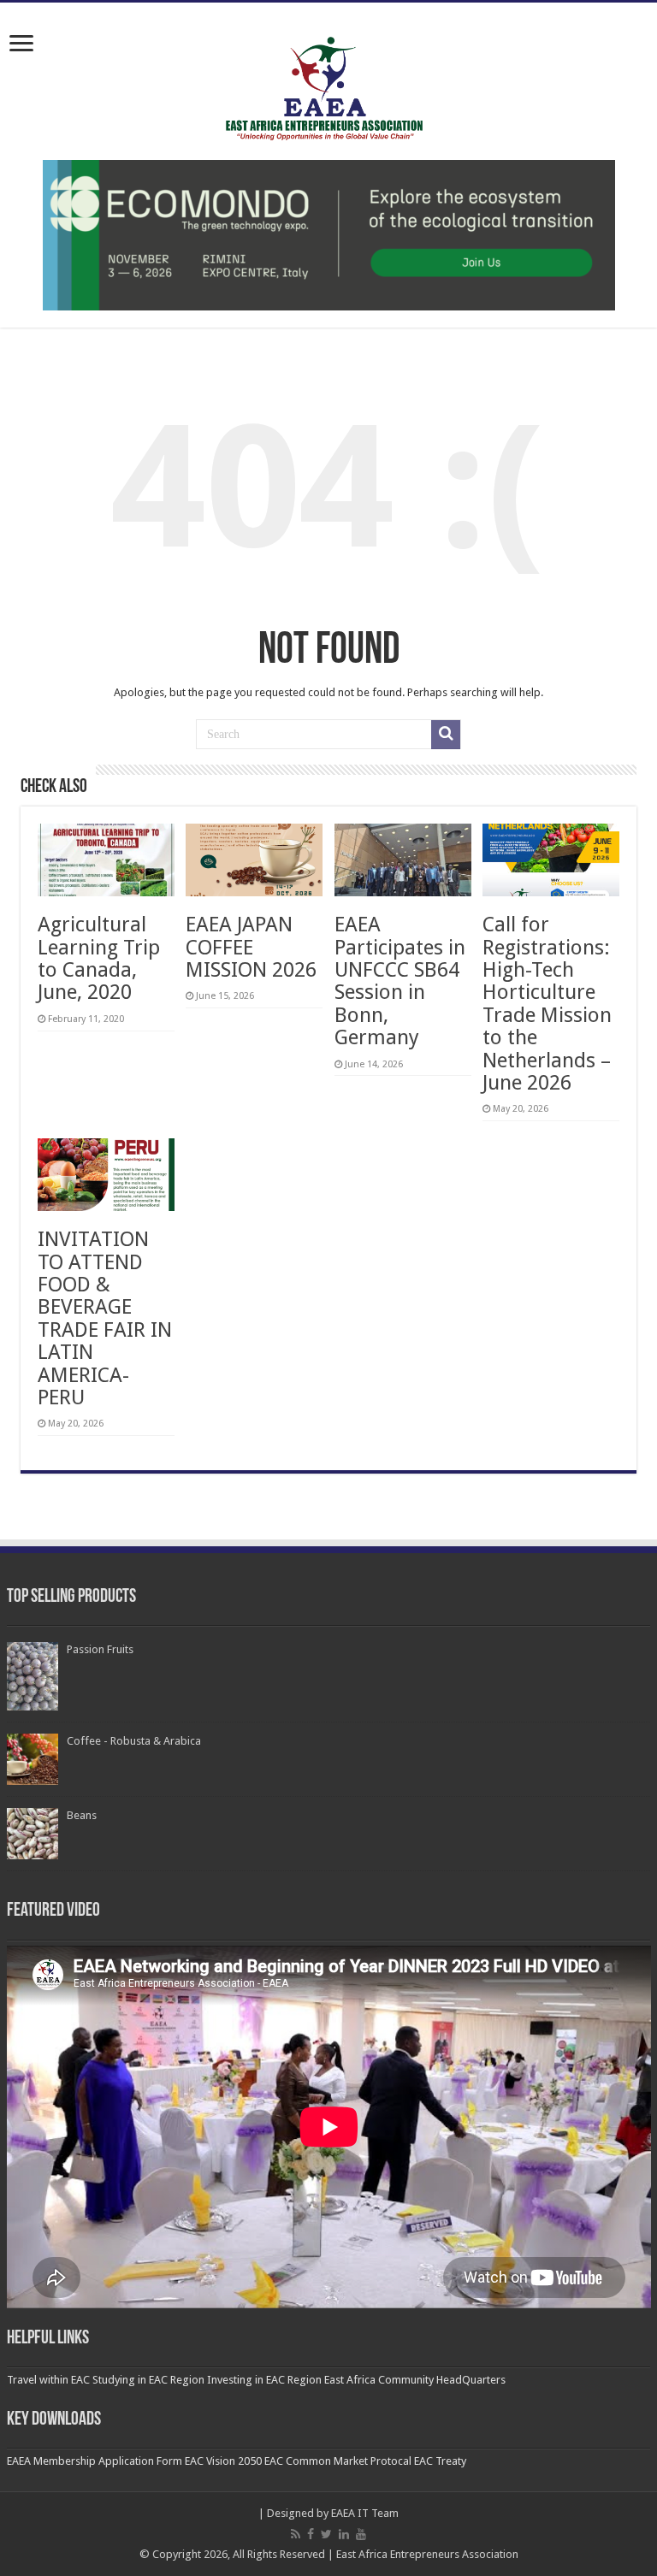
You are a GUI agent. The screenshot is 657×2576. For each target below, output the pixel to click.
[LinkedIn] (344, 2534)
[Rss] (296, 2534)
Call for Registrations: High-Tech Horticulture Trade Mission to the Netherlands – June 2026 (547, 1004)
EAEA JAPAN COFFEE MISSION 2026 (251, 947)
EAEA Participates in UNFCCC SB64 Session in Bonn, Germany (400, 981)
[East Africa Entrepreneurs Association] (328, 86)
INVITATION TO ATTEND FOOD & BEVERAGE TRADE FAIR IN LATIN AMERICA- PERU (105, 1318)
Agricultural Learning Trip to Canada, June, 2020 (99, 958)
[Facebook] (311, 2534)
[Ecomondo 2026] (329, 235)
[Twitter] (326, 2534)
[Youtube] (361, 2534)
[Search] (446, 735)
